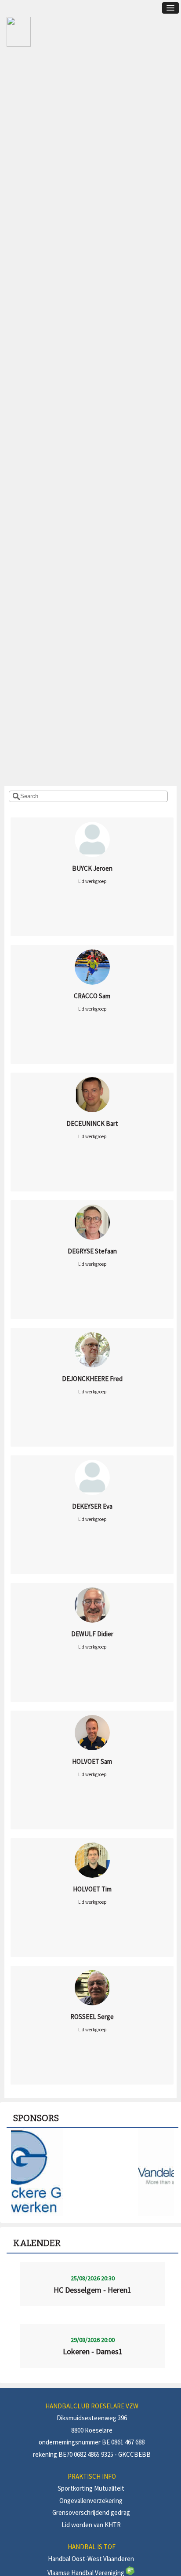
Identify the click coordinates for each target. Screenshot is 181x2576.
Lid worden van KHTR (91, 2525)
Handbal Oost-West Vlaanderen (91, 2559)
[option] (92, 2172)
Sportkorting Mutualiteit (91, 2488)
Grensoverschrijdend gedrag (91, 2512)
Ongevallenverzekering (91, 2501)
